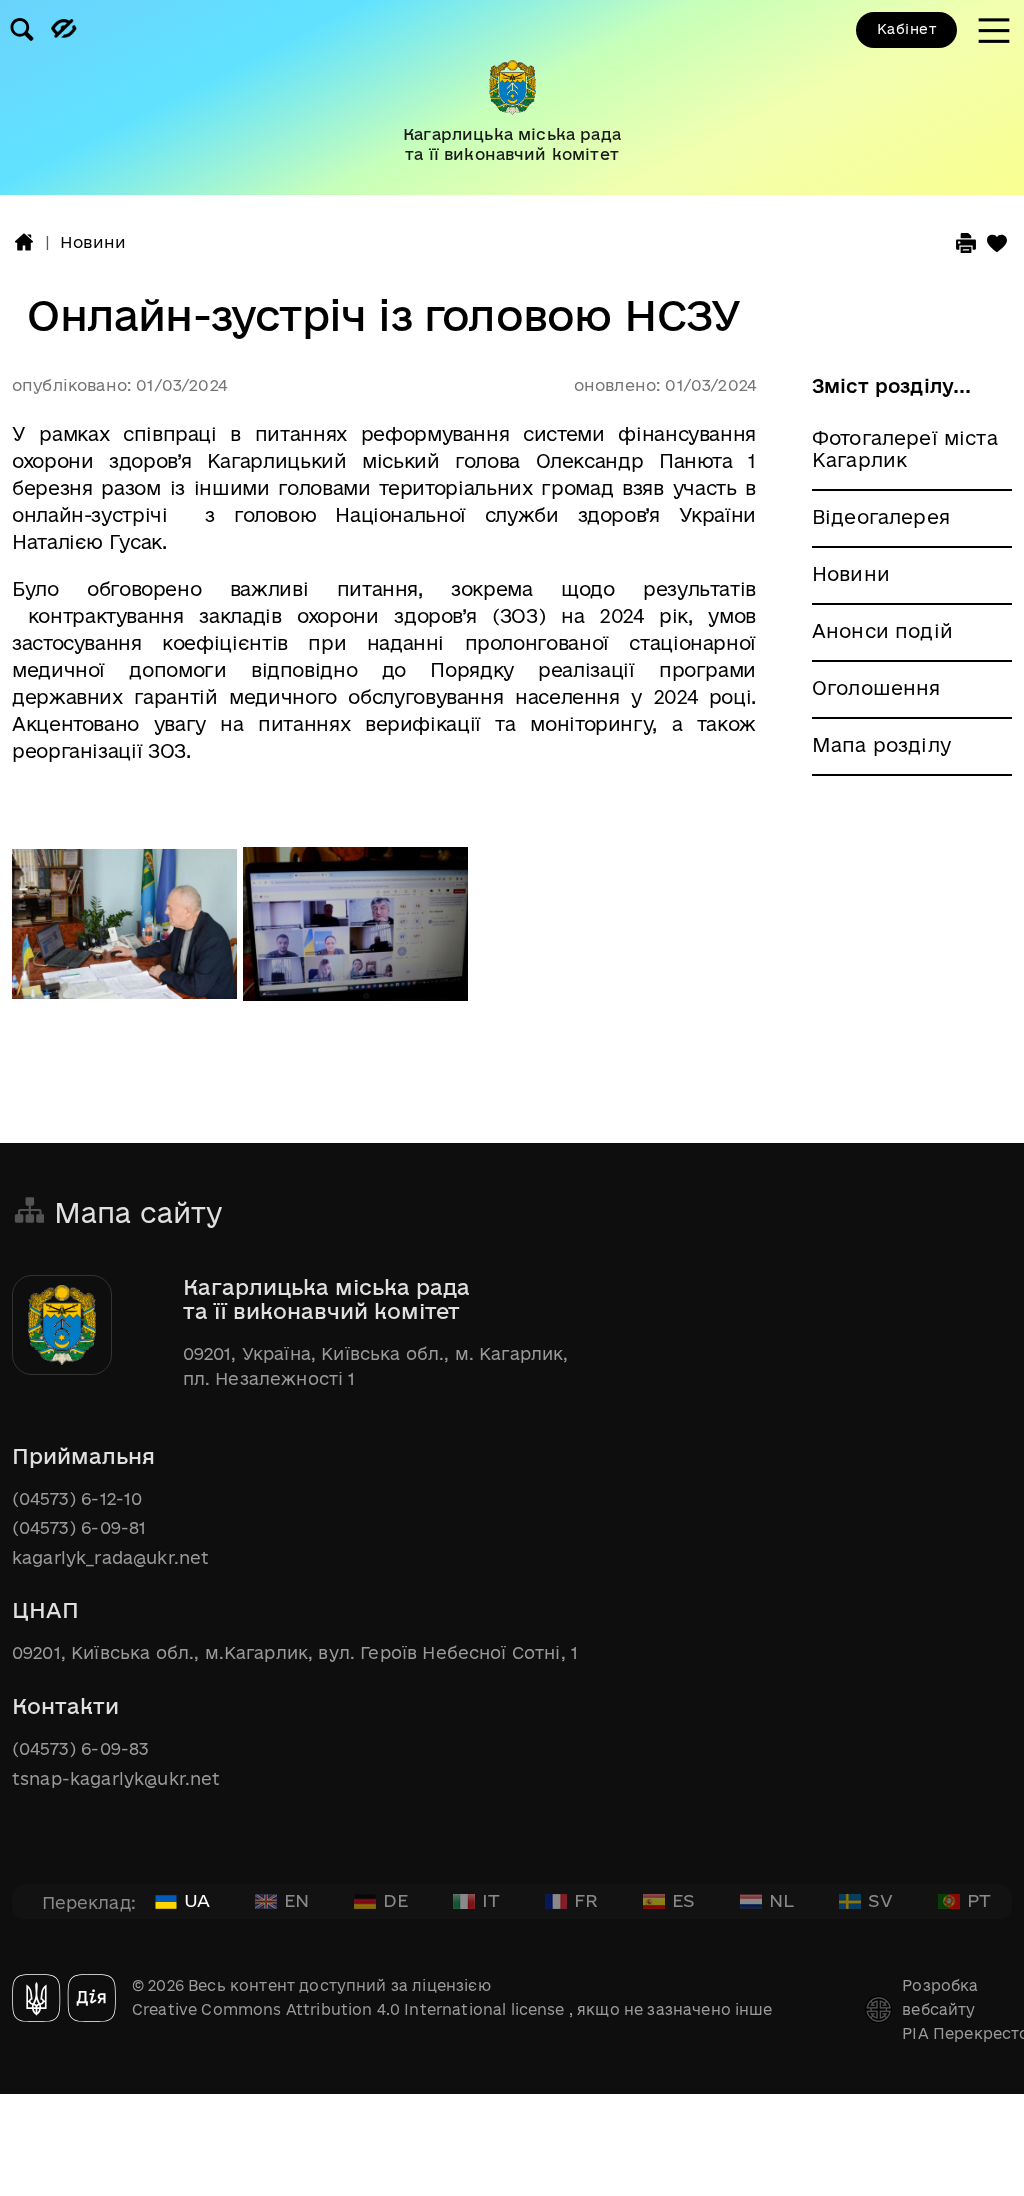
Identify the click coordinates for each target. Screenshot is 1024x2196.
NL (781, 1900)
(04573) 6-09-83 (80, 1748)
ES (683, 1900)
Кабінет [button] (906, 29)
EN (296, 1900)
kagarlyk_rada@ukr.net (110, 1557)
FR (586, 1900)
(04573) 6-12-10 (77, 1498)
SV (880, 1900)
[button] (24, 242)
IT (491, 1900)
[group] (512, 97)
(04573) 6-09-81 (79, 1527)
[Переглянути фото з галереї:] (127, 934)
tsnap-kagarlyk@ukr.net (116, 1778)
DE (395, 1900)
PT (979, 1900)
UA (197, 1900)
